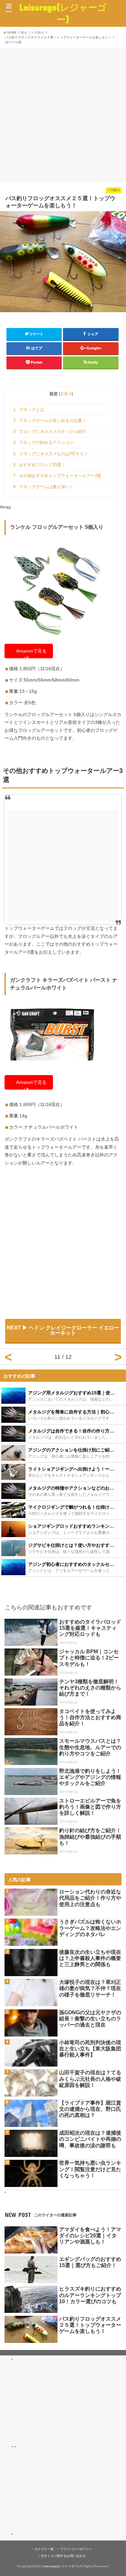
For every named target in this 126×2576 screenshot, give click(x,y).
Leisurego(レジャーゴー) (63, 13)
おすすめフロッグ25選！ (39, 465)
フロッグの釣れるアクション (43, 442)
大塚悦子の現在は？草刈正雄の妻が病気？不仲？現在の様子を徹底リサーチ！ (90, 1988)
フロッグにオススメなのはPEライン (51, 454)
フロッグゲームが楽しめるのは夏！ (50, 421)
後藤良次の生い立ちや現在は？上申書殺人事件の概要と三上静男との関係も (90, 1958)
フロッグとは (29, 410)
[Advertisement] (63, 114)
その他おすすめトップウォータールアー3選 (57, 476)
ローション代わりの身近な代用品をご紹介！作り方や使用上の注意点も (90, 1898)
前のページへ (8, 1357)
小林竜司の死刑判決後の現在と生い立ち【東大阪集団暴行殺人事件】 (90, 2049)
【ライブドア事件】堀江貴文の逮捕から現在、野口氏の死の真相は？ (90, 2109)
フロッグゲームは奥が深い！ (43, 487)
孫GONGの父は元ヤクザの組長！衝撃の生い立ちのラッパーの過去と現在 (90, 2019)
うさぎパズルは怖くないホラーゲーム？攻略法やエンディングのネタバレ (90, 1928)
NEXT (63, 1330)
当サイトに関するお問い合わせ (63, 2556)
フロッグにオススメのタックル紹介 (50, 431)
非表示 (66, 394)
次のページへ (118, 1357)
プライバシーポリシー (76, 2549)
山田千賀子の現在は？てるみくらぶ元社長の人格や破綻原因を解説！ (90, 2079)
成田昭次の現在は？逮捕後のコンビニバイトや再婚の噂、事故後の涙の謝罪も (90, 2139)
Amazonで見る (31, 651)
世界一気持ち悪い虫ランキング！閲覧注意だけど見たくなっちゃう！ (90, 2169)
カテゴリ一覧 (44, 2549)
